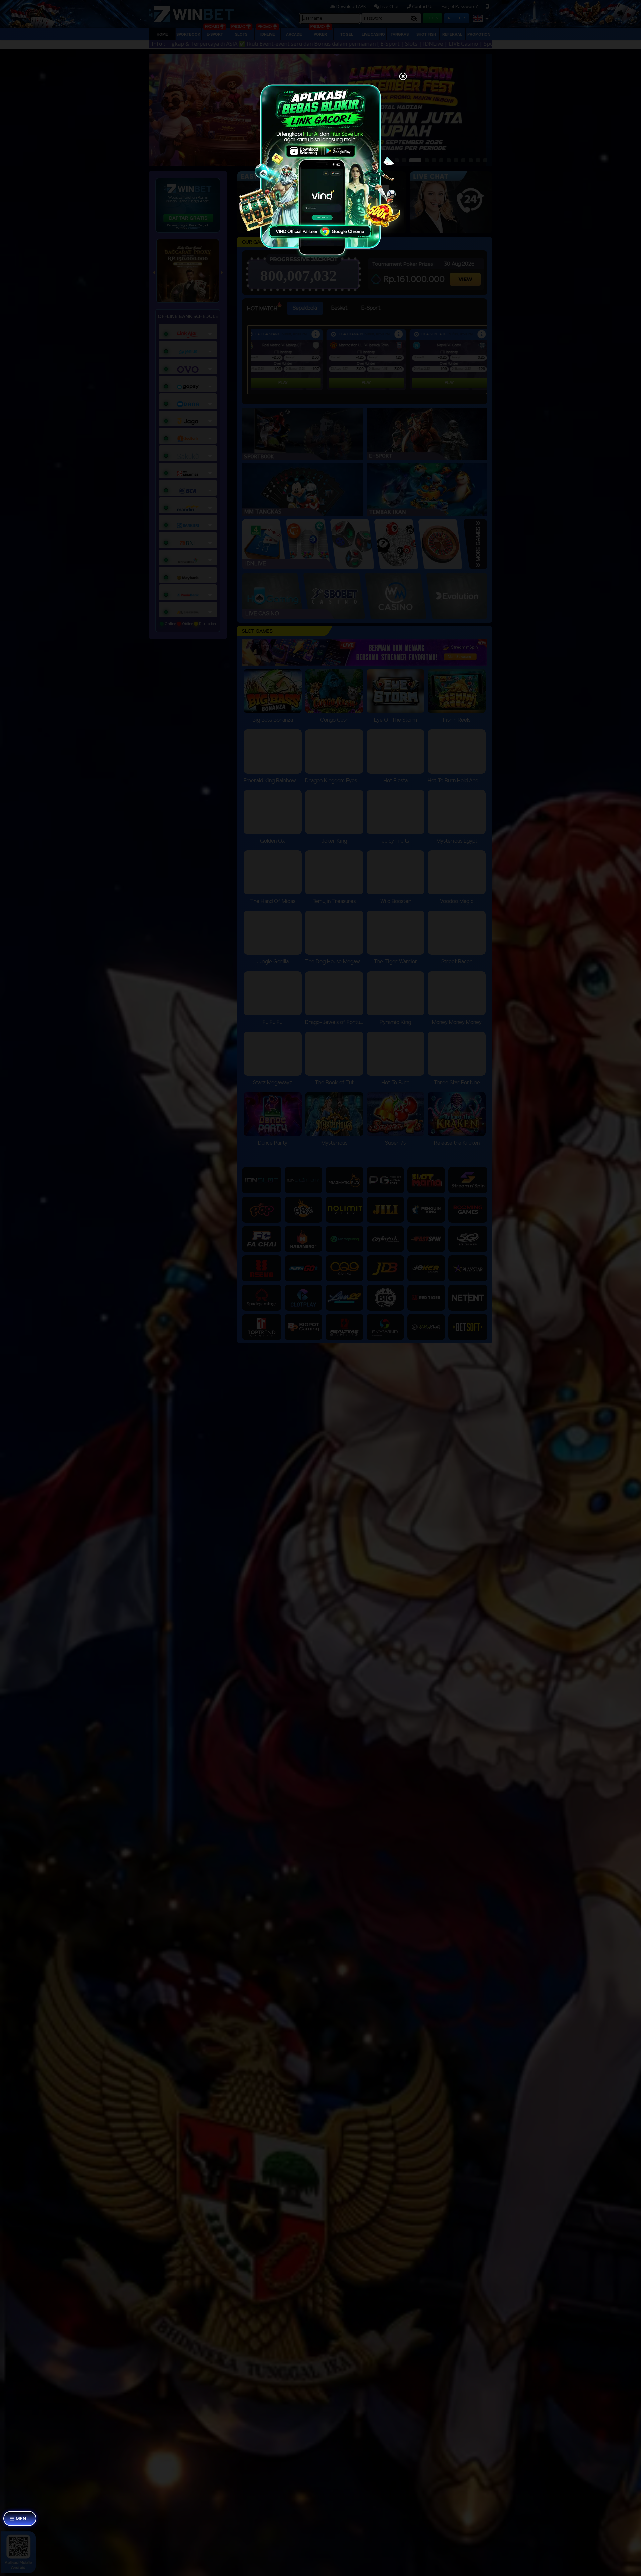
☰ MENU (20, 2518)
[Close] (403, 77)
